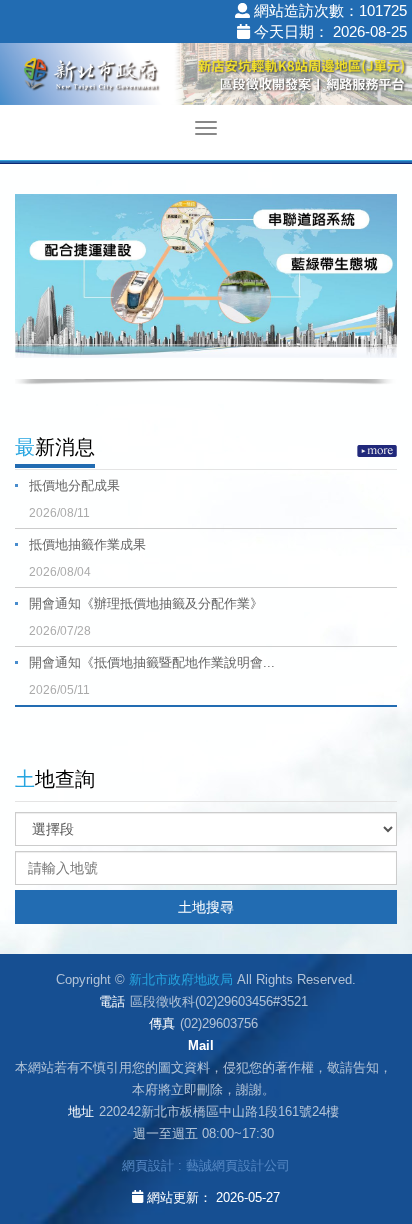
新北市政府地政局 (206, 77)
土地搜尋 (206, 907)
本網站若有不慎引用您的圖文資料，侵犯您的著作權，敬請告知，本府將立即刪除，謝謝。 (203, 1078)
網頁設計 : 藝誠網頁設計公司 (206, 1165)
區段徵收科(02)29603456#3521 (219, 1001)
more (377, 451)
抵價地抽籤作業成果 (87, 558)
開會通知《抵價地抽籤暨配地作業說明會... (152, 676)
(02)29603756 (219, 1023)
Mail (201, 1045)
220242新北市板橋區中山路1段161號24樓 (219, 1111)
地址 (81, 1111)
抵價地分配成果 (74, 499)
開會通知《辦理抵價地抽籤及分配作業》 (146, 617)
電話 (112, 1001)
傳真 (162, 1023)
